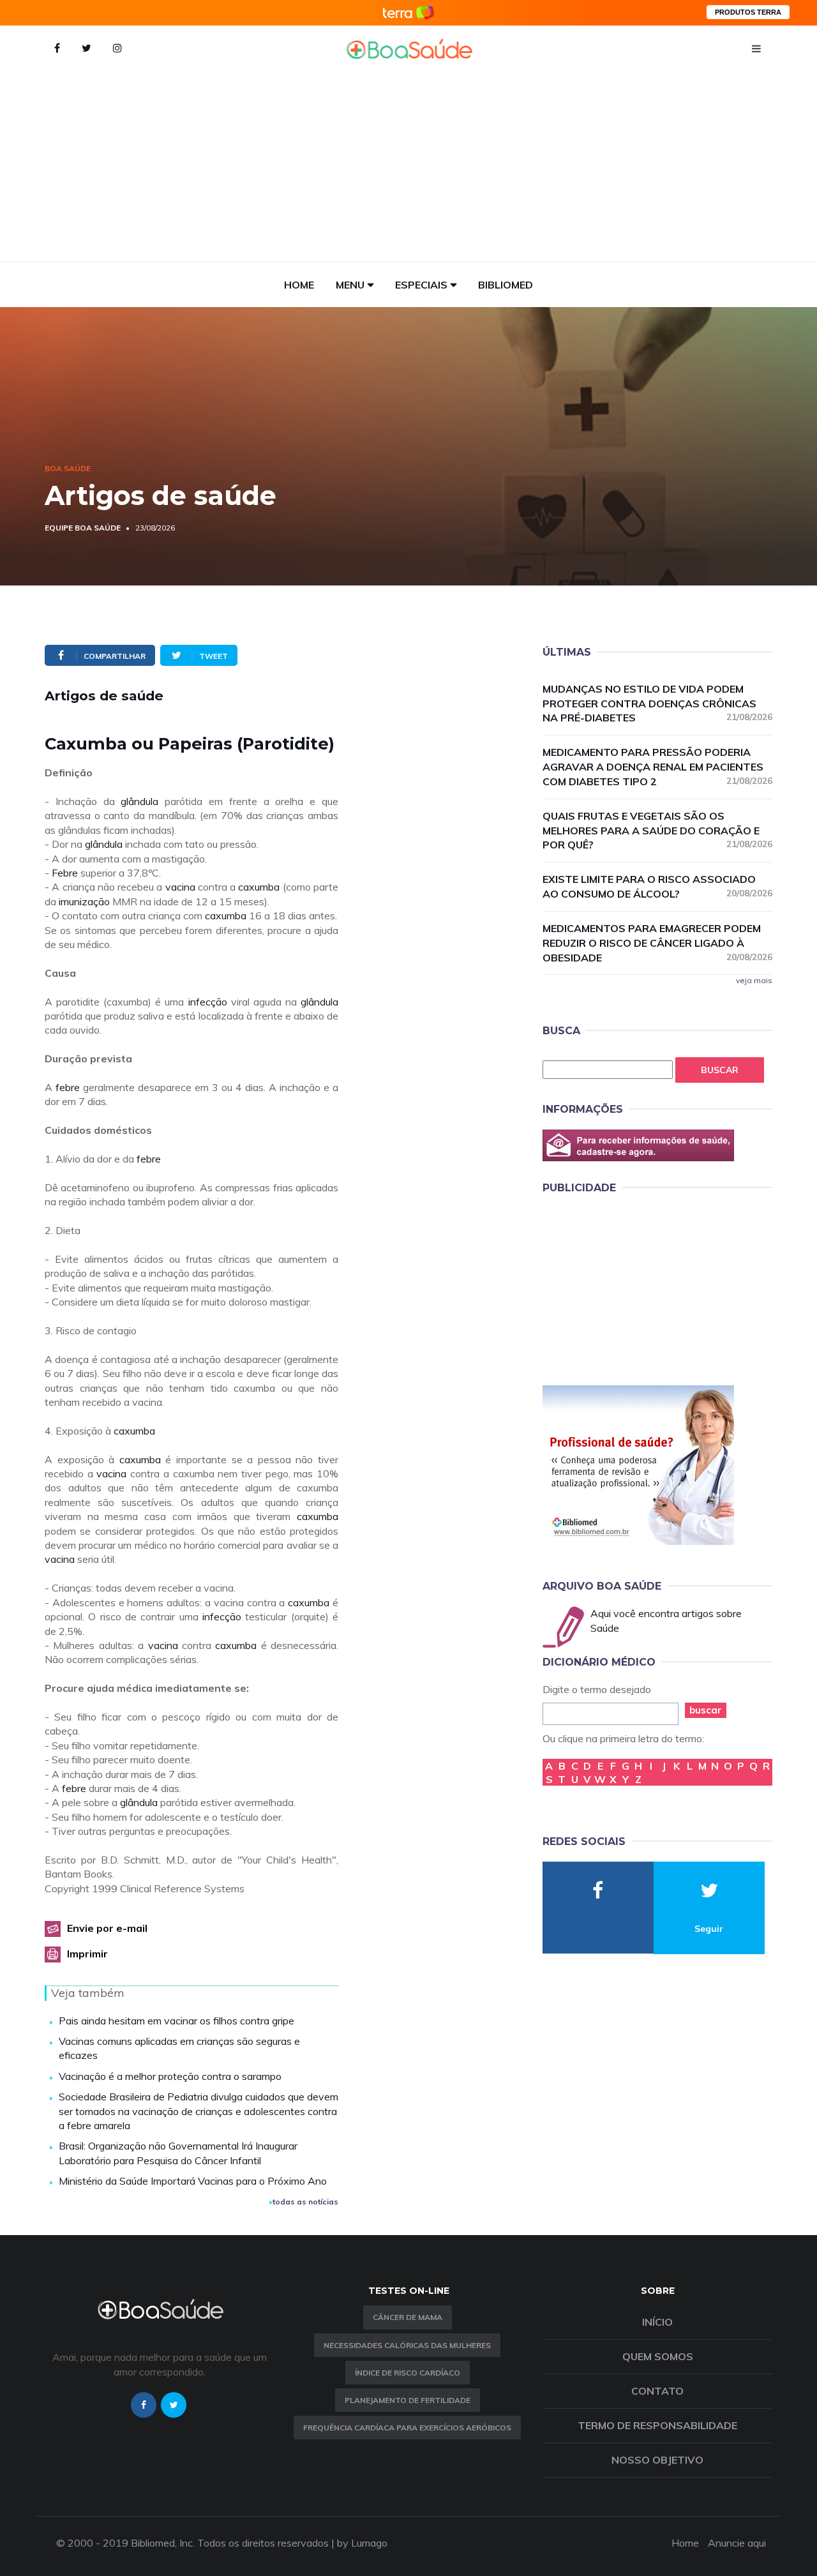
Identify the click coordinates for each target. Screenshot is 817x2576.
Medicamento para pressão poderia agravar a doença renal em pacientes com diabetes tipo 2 (657, 767)
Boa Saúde (68, 468)
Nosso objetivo (657, 2460)
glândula (139, 801)
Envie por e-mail (107, 1928)
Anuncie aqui (737, 2543)
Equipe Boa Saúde (83, 528)
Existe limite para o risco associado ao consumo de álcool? (657, 886)
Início (657, 2322)
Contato (657, 2391)
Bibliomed (506, 285)
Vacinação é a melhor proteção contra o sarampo (170, 2076)
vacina (180, 887)
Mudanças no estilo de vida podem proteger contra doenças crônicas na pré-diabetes (657, 704)
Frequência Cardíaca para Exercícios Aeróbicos (407, 2428)
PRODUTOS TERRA (748, 12)
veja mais (754, 980)
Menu (350, 285)
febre (68, 1087)
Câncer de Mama (408, 2317)
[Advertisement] (408, 166)
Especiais (421, 285)
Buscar (720, 1070)
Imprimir (87, 1954)
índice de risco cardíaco (408, 2373)
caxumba (259, 887)
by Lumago (362, 2543)
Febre (65, 873)
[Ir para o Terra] (408, 12)
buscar (706, 1710)
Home (299, 285)
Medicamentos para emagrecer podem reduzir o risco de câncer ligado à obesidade (657, 943)
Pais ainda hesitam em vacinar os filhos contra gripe (176, 2021)
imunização (84, 901)
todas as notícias (305, 2202)
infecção (208, 1002)
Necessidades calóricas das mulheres (407, 2345)
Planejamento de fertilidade (408, 2400)
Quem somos (658, 2356)
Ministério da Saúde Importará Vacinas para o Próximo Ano (193, 2181)
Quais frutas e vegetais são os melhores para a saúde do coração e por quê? (657, 831)
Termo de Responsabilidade (657, 2425)
